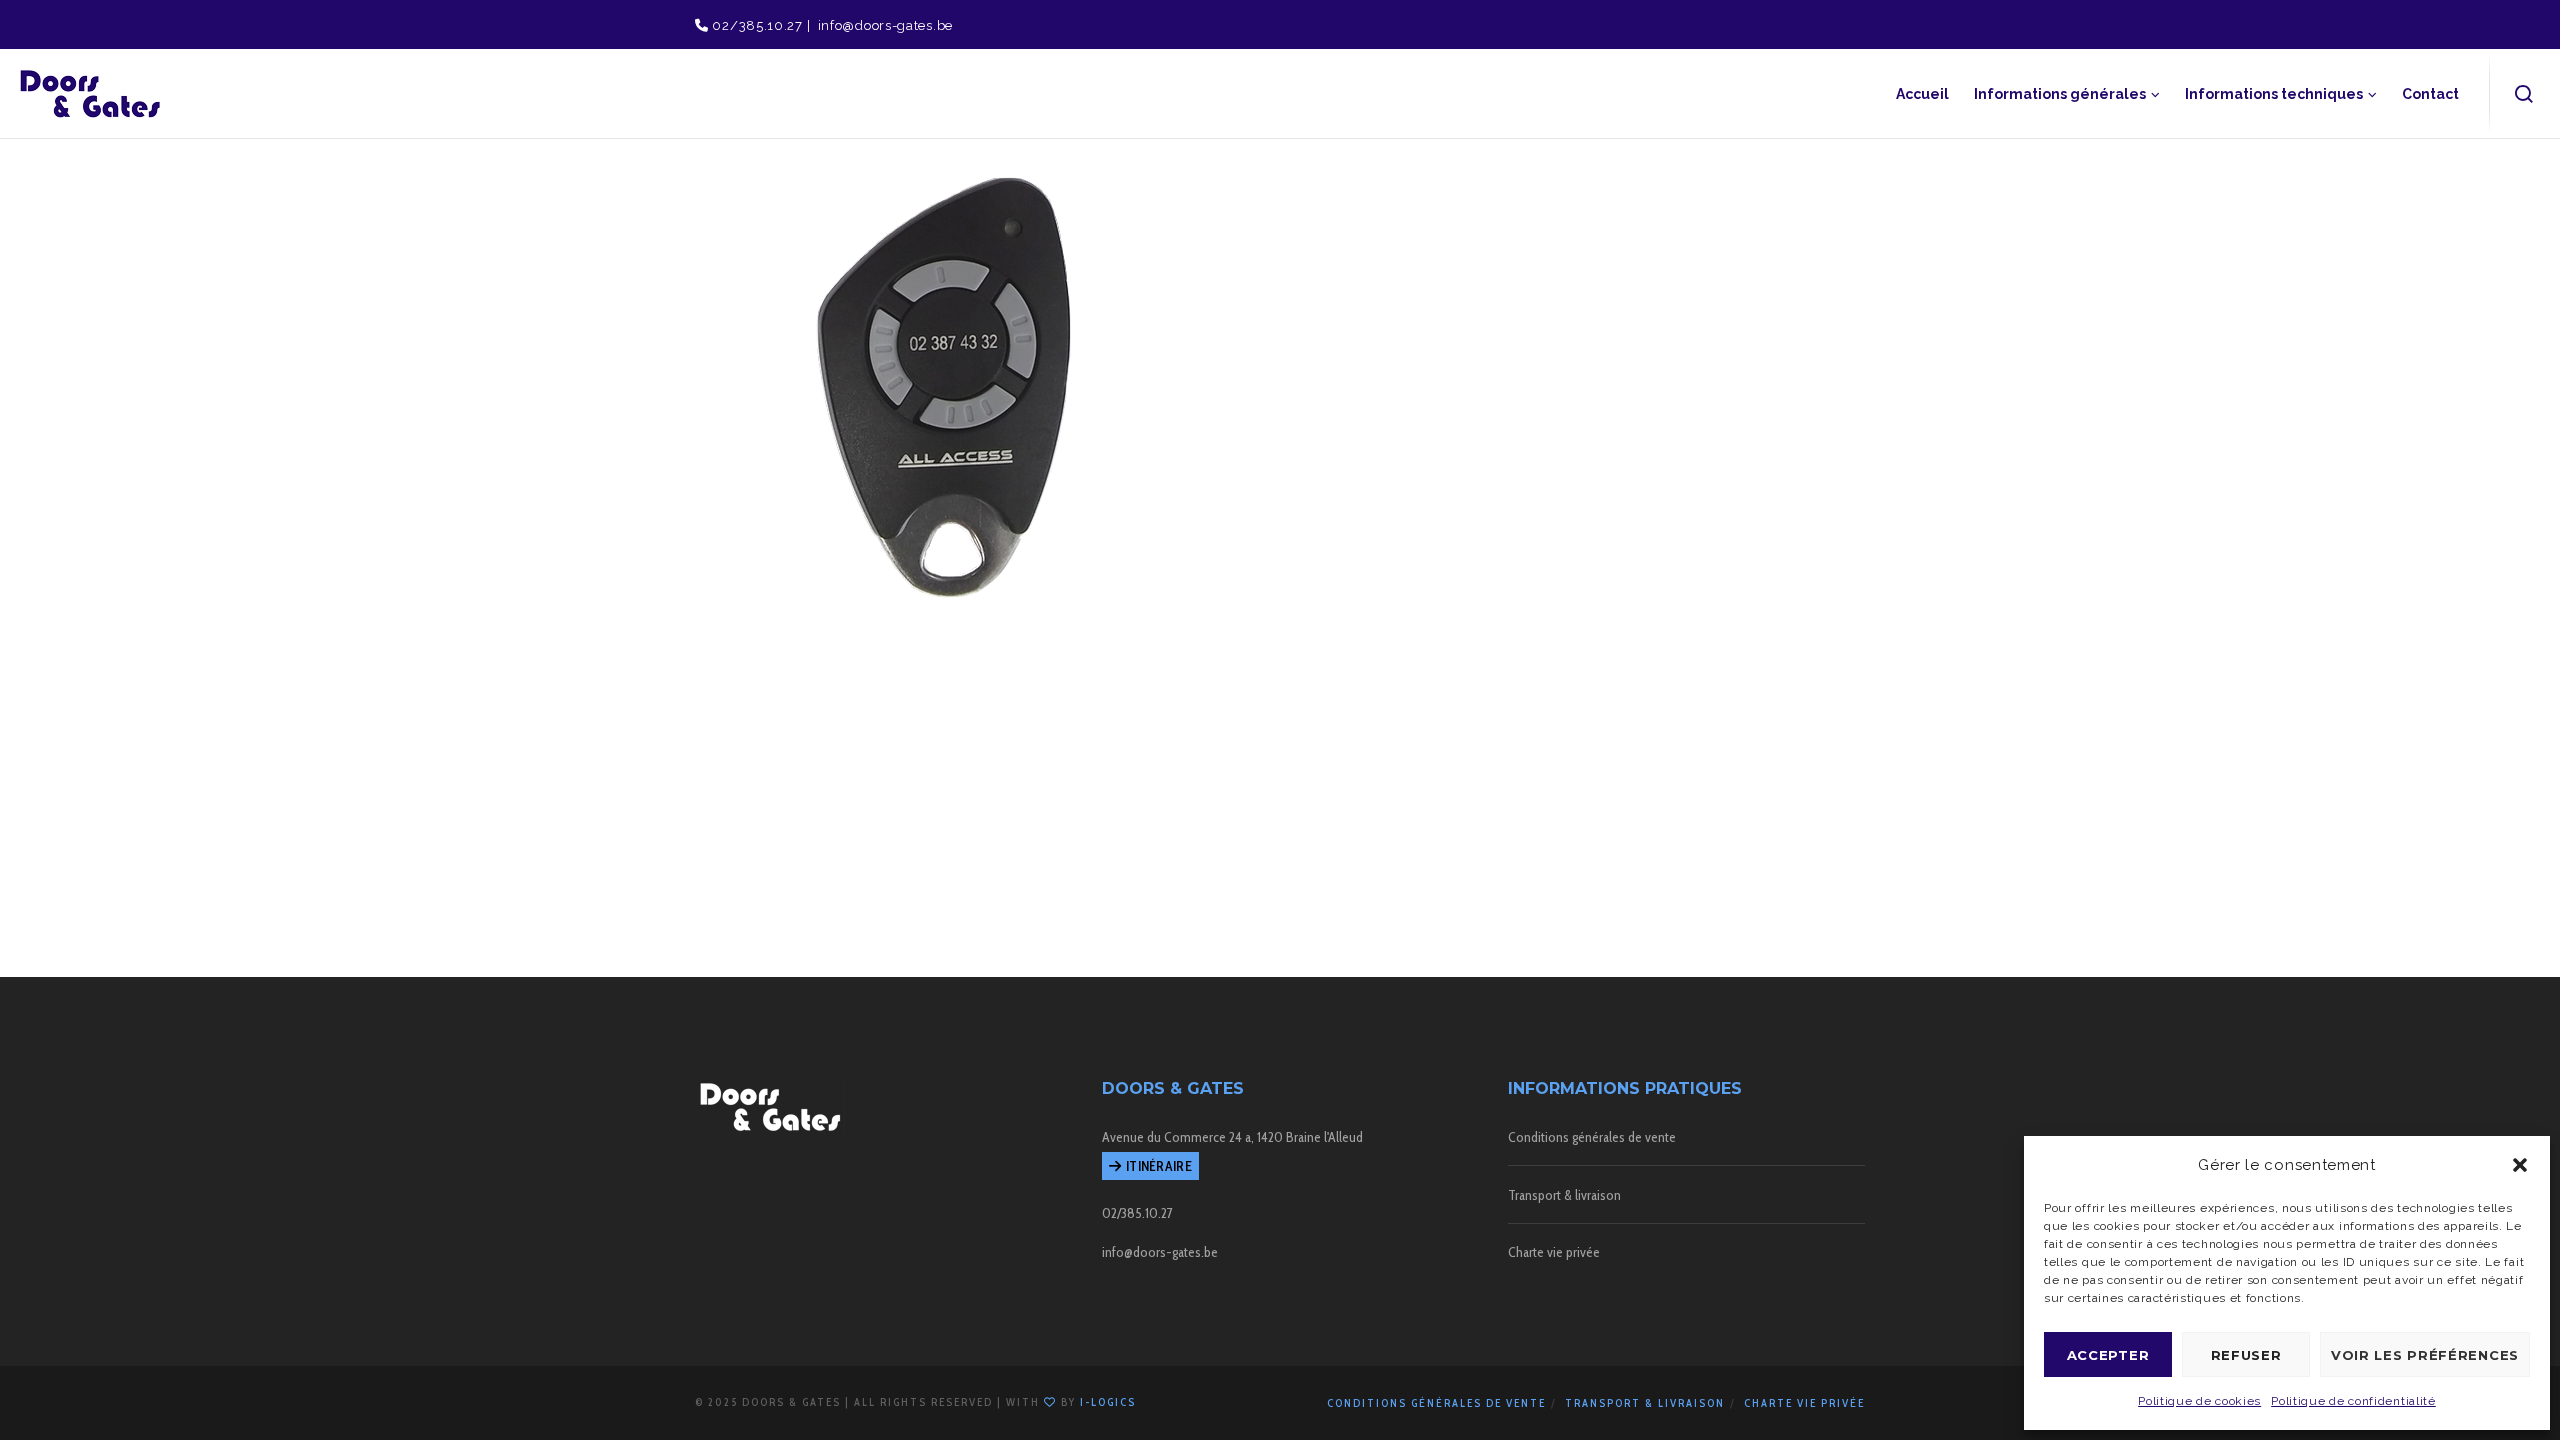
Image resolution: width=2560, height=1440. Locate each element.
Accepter (2108, 1355)
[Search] (2524, 94)
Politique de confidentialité (2353, 1401)
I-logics (1108, 1402)
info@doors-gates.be (883, 25)
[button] (2520, 1165)
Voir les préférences (2425, 1355)
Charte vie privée (1554, 1252)
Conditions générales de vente (1592, 1137)
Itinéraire (1159, 1166)
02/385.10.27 (756, 25)
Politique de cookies (2199, 1401)
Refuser (2246, 1355)
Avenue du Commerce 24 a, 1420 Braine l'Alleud (1232, 1137)
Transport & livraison (1564, 1195)
